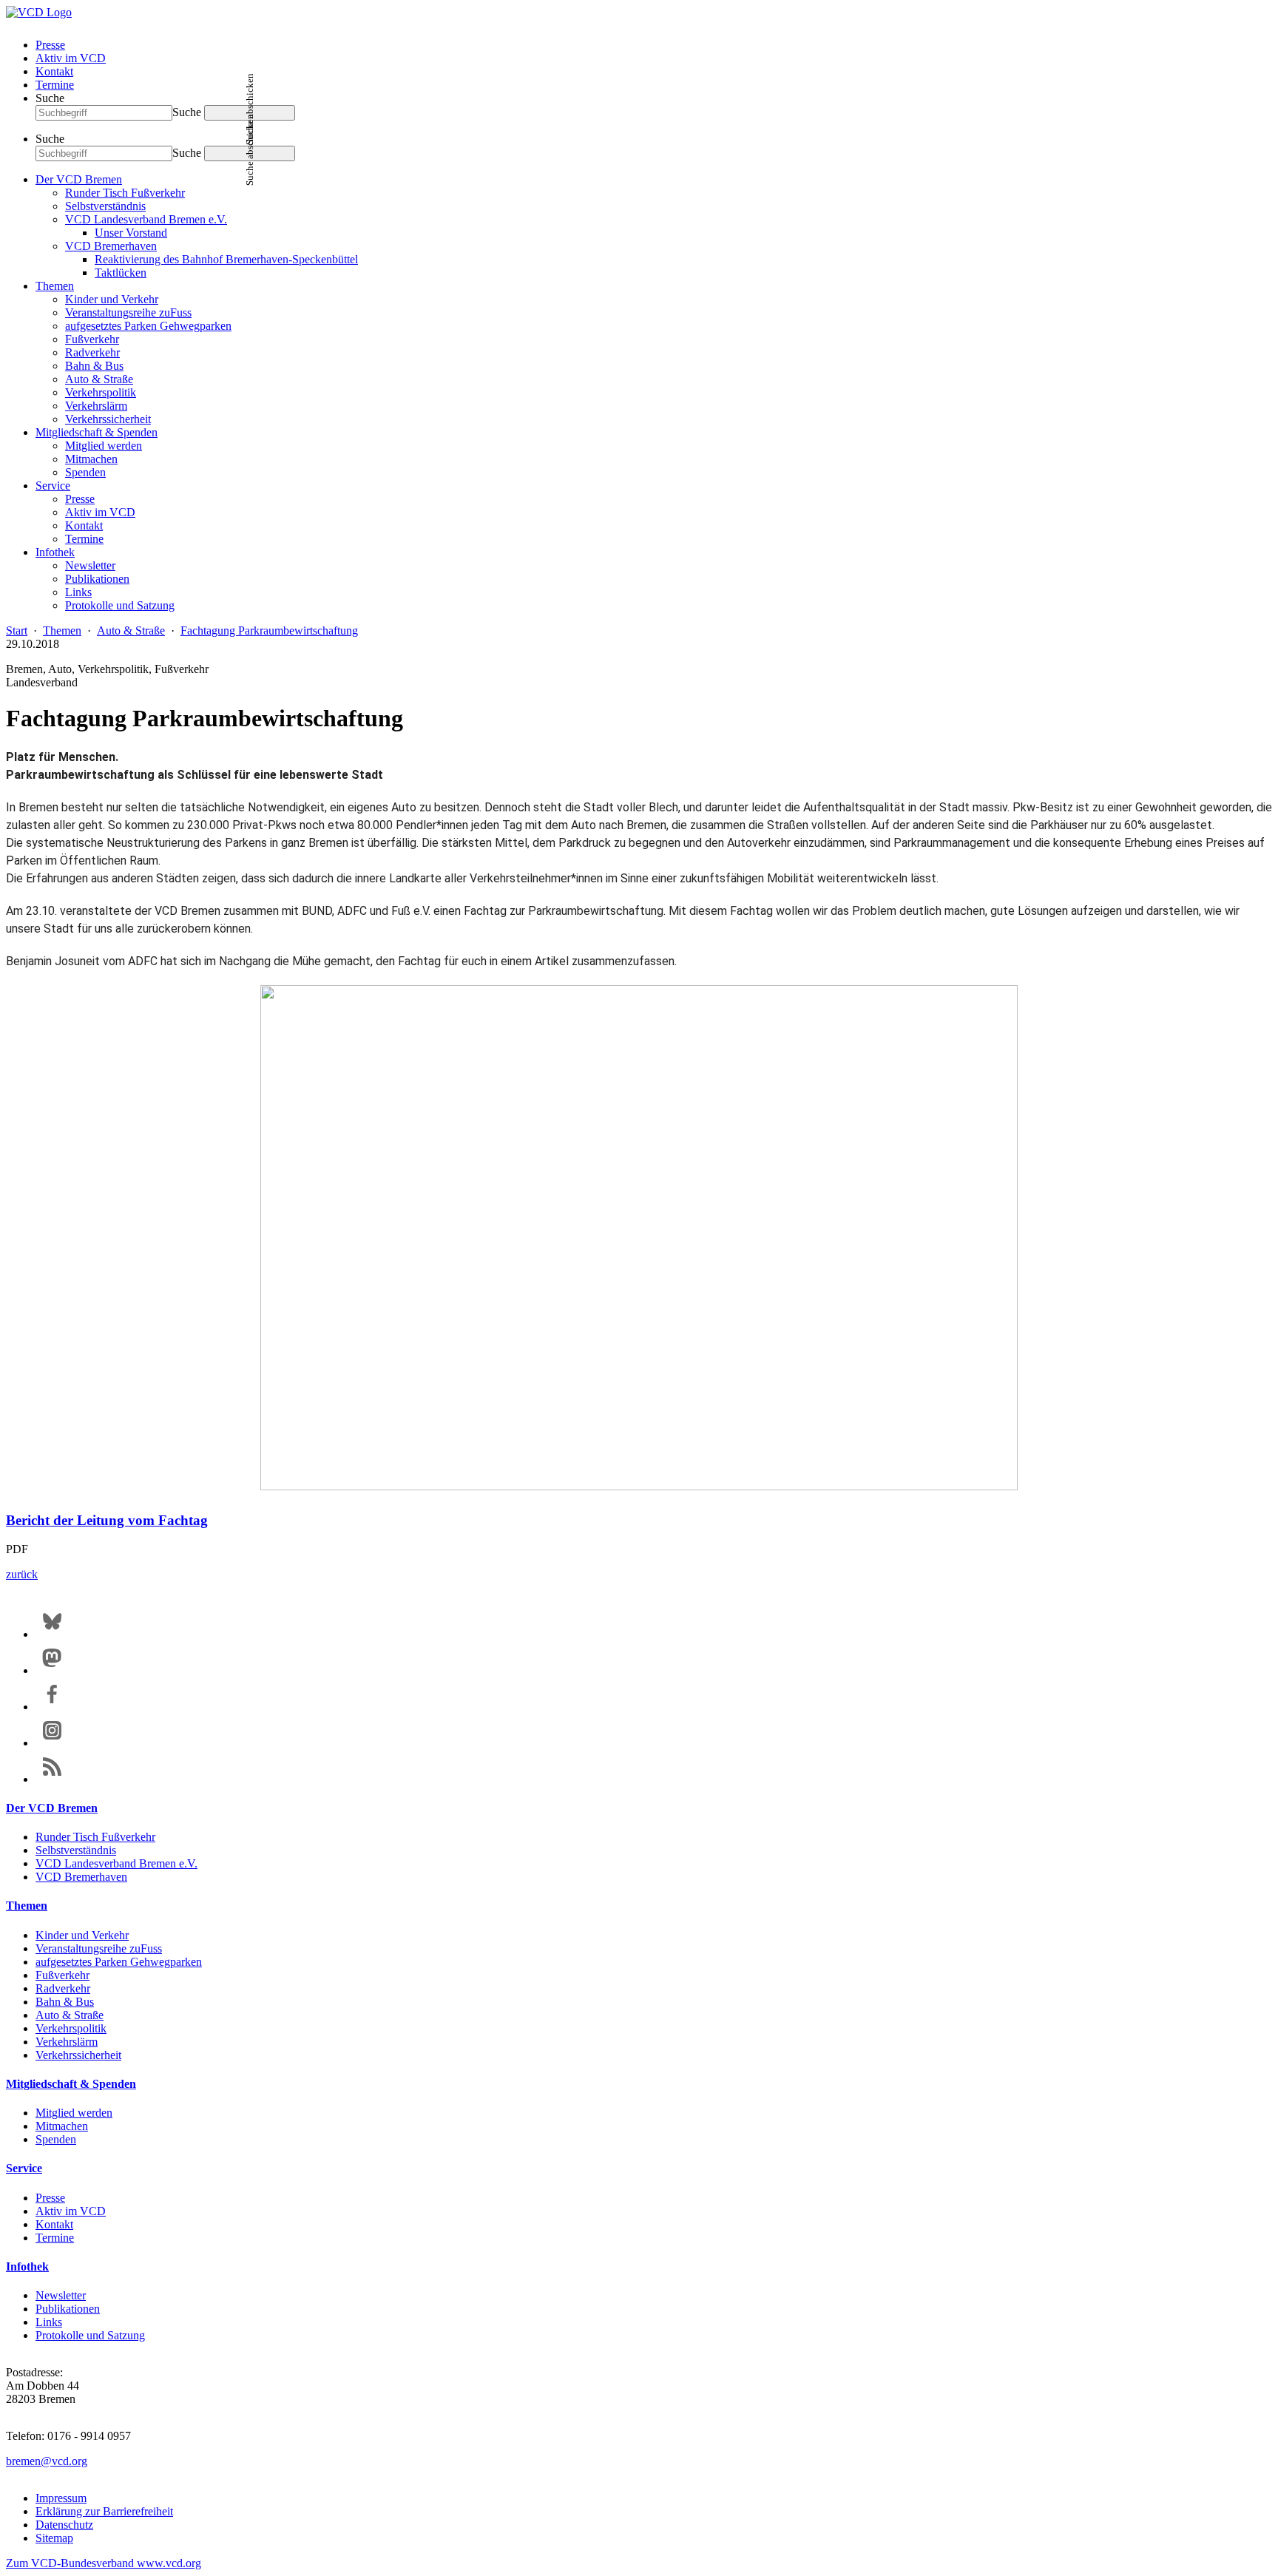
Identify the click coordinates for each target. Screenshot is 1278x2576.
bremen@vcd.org (47, 2461)
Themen (55, 286)
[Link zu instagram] (52, 1743)
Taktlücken (121, 273)
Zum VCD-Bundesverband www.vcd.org (104, 2563)
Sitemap (54, 2538)
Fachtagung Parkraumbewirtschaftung (269, 631)
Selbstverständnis (105, 206)
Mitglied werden (104, 446)
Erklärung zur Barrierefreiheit (104, 2511)
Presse (50, 45)
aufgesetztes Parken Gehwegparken (148, 326)
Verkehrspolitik (101, 392)
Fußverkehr (92, 339)
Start (17, 631)
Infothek (55, 552)
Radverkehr (92, 352)
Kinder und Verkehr (112, 299)
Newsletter (90, 565)
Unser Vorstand (131, 233)
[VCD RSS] (52, 1779)
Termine (55, 85)
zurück (22, 1574)
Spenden (85, 472)
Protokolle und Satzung (120, 605)
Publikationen (97, 579)
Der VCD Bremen (79, 179)
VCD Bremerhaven (111, 246)
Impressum (61, 2498)
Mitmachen (91, 459)
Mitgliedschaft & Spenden (97, 432)
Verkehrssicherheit (108, 419)
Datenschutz (64, 2525)
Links (78, 592)
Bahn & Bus (94, 366)
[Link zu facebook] (52, 1707)
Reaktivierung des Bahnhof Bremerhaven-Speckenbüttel (226, 259)
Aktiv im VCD (71, 58)
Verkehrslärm (96, 406)
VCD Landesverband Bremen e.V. (146, 219)
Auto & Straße (99, 379)
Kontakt (54, 71)
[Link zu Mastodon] (52, 1670)
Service (53, 486)
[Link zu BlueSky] (52, 1634)
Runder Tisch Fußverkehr (125, 193)
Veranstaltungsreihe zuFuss (128, 312)
